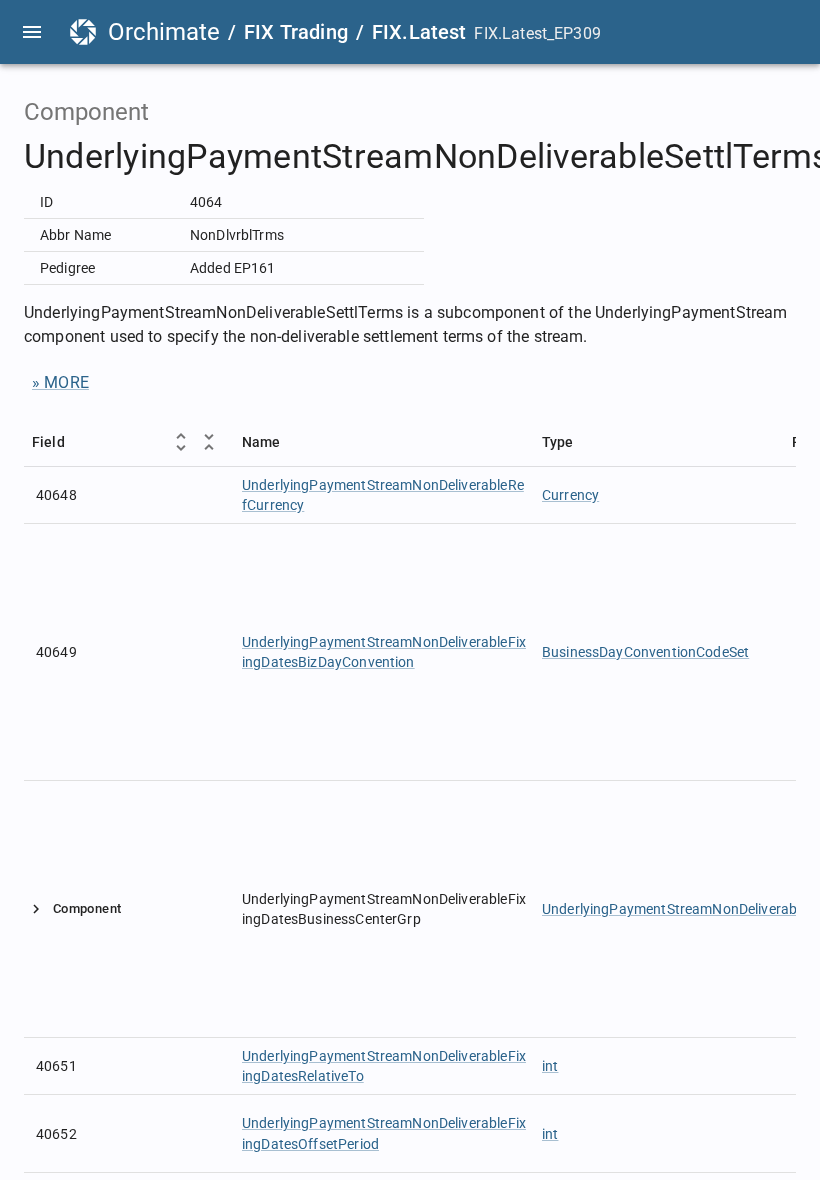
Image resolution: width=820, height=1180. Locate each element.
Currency (570, 495)
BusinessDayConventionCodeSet (645, 652)
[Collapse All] (209, 442)
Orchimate (164, 32)
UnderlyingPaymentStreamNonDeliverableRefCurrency (383, 495)
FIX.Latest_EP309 (537, 33)
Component (87, 908)
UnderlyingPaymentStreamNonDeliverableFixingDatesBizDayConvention (384, 652)
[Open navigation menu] (32, 32)
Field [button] (48, 442)
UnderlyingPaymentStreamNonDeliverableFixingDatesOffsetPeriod (384, 1133)
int (550, 1066)
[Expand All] (181, 442)
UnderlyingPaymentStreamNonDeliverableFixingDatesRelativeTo (384, 1066)
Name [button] (261, 442)
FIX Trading (296, 32)
